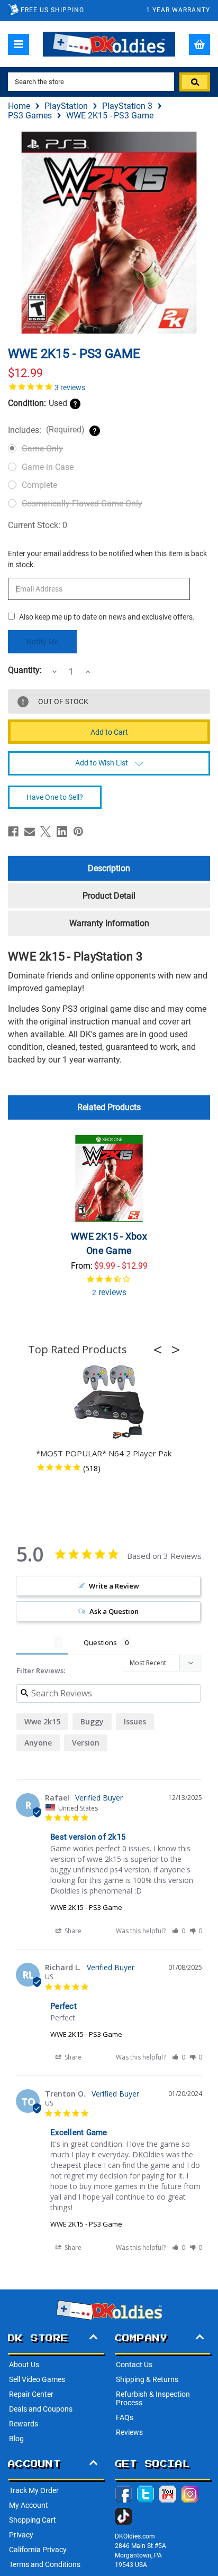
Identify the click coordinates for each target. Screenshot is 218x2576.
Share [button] (72, 1931)
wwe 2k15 (42, 1721)
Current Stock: (38, 525)
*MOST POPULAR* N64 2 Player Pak (104, 1453)
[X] (46, 832)
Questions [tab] (100, 1642)
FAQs (125, 2417)
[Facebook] (13, 832)
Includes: (46, 430)
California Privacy (38, 2550)
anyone (38, 1743)
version (86, 1743)
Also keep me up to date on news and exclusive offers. (107, 617)
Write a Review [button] (114, 1586)
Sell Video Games (37, 2379)
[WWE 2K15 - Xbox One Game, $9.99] (109, 1178)
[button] (161, 1350)
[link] (109, 386)
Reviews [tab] (35, 1642)
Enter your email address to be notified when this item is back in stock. (107, 559)
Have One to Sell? (55, 797)
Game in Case (48, 467)
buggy (92, 1721)
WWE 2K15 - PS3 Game (86, 1907)
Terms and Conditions (45, 2564)
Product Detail (109, 896)
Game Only (42, 449)
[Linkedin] (62, 832)
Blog (16, 2439)
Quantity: (25, 670)
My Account (29, 2505)
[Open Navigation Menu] (19, 44)
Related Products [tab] (109, 1107)
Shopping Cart (33, 2520)
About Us (24, 2365)
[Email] (30, 832)
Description (109, 868)
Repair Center (31, 2394)
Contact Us (134, 2365)
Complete (39, 485)
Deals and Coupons (41, 2409)
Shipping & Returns (147, 2379)
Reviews (129, 2432)
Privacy (21, 2535)
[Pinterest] (78, 832)
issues (135, 1721)
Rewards (24, 2424)
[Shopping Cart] (199, 44)
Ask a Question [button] (114, 1611)
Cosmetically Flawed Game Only (82, 504)
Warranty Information (109, 923)
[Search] (195, 82)
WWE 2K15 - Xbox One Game (109, 1243)
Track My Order (34, 2490)
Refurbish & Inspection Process (153, 2398)
